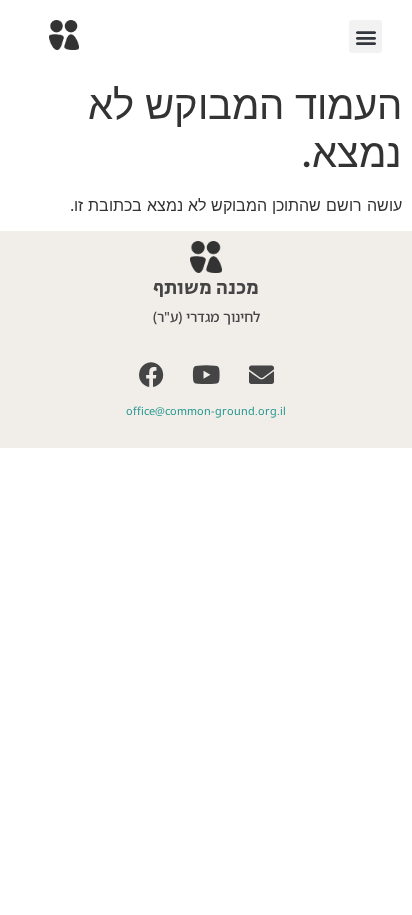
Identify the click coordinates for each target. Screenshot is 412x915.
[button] (365, 36)
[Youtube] (206, 374)
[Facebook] (151, 374)
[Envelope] (261, 374)
